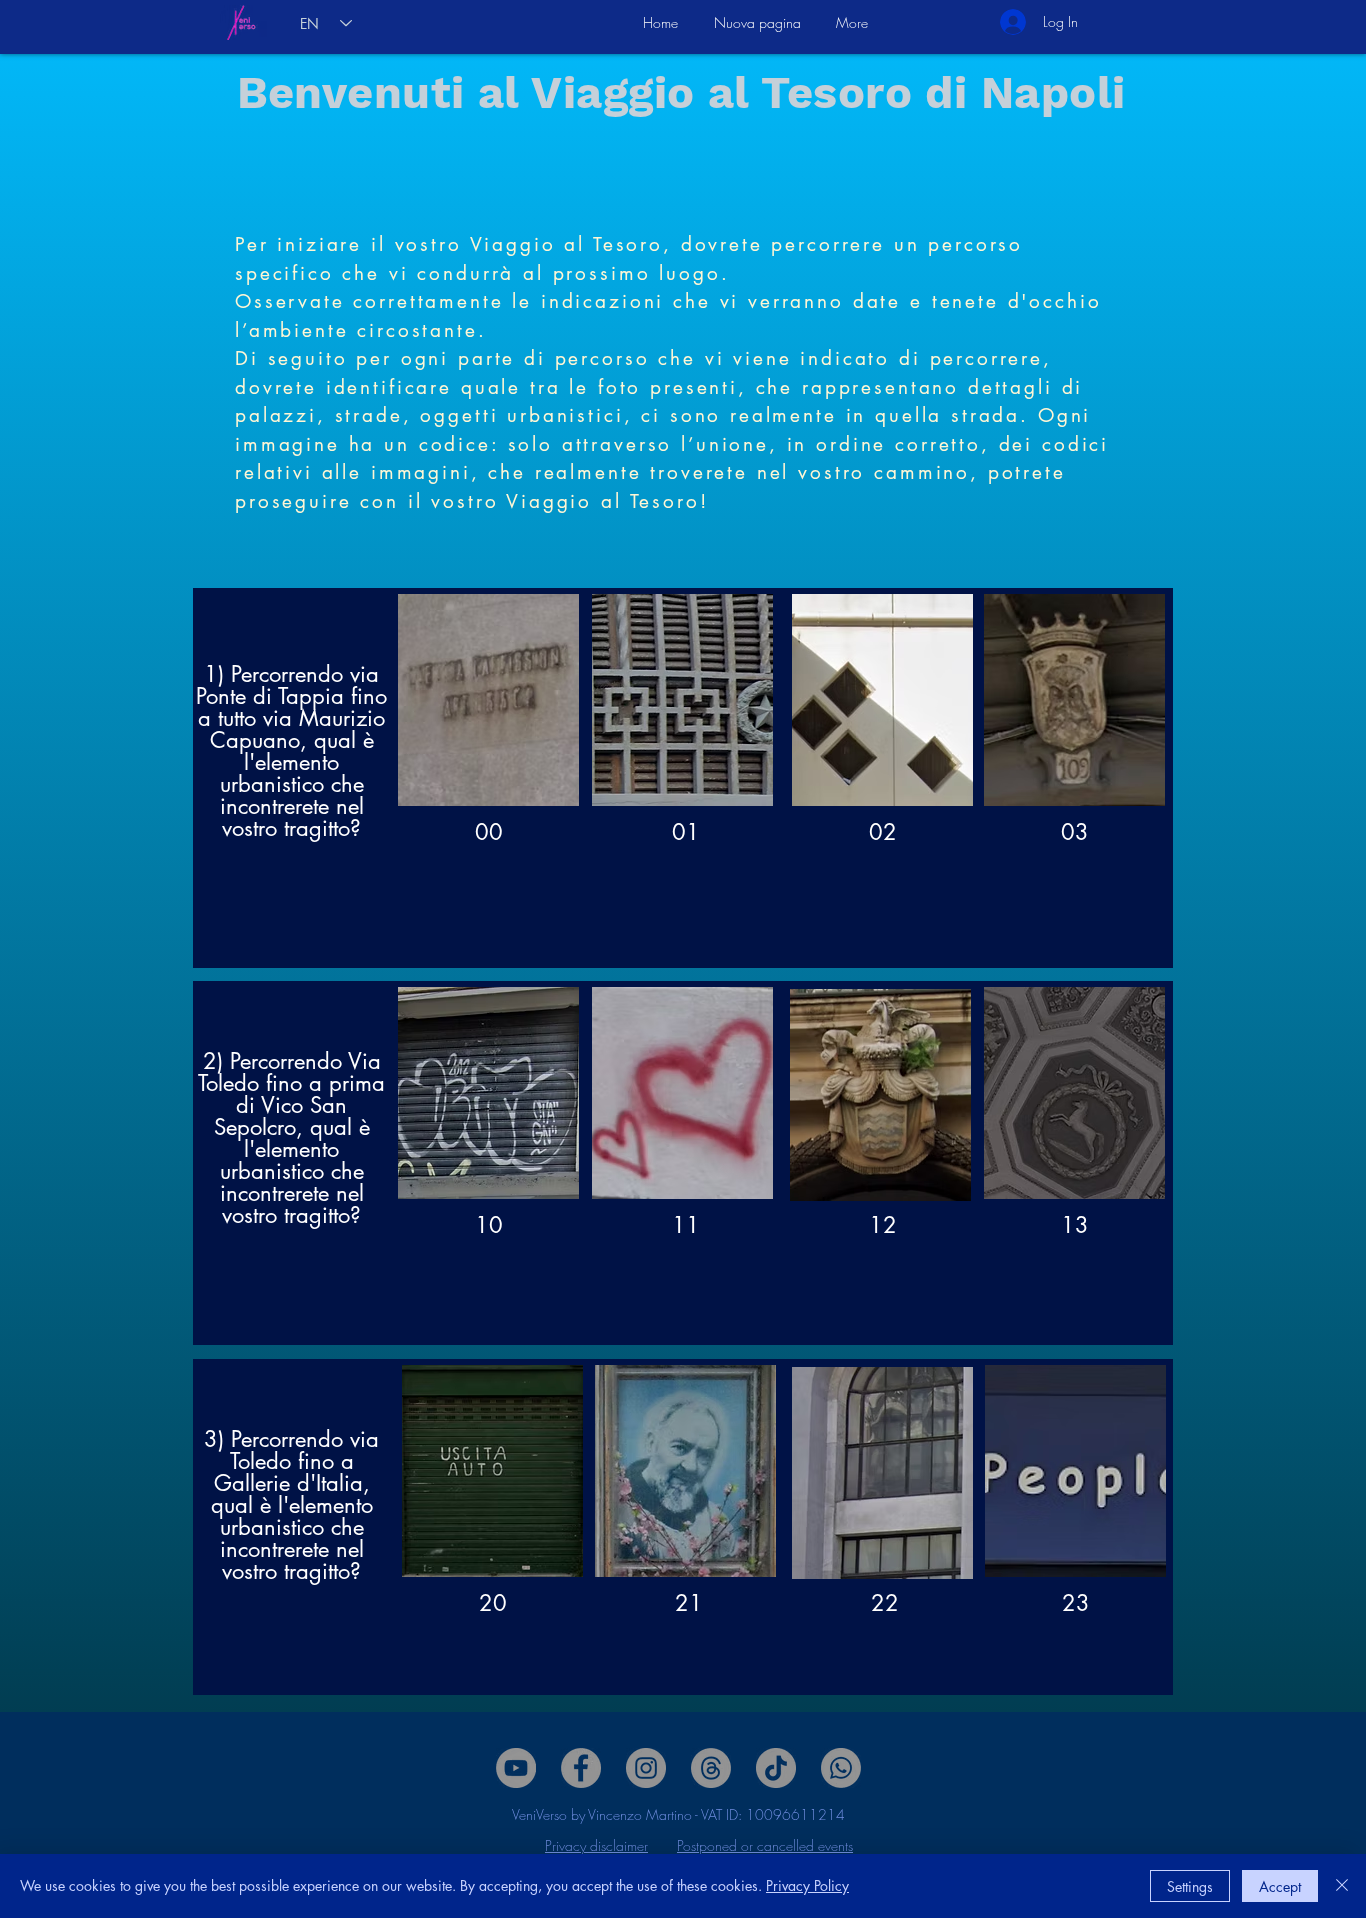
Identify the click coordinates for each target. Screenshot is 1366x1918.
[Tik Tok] (776, 1768)
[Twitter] (646, 1768)
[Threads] (711, 1768)
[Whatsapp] (841, 1768)
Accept (1280, 1886)
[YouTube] (516, 1768)
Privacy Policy (807, 1885)
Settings (1190, 1886)
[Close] (1342, 1886)
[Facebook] (581, 1768)
